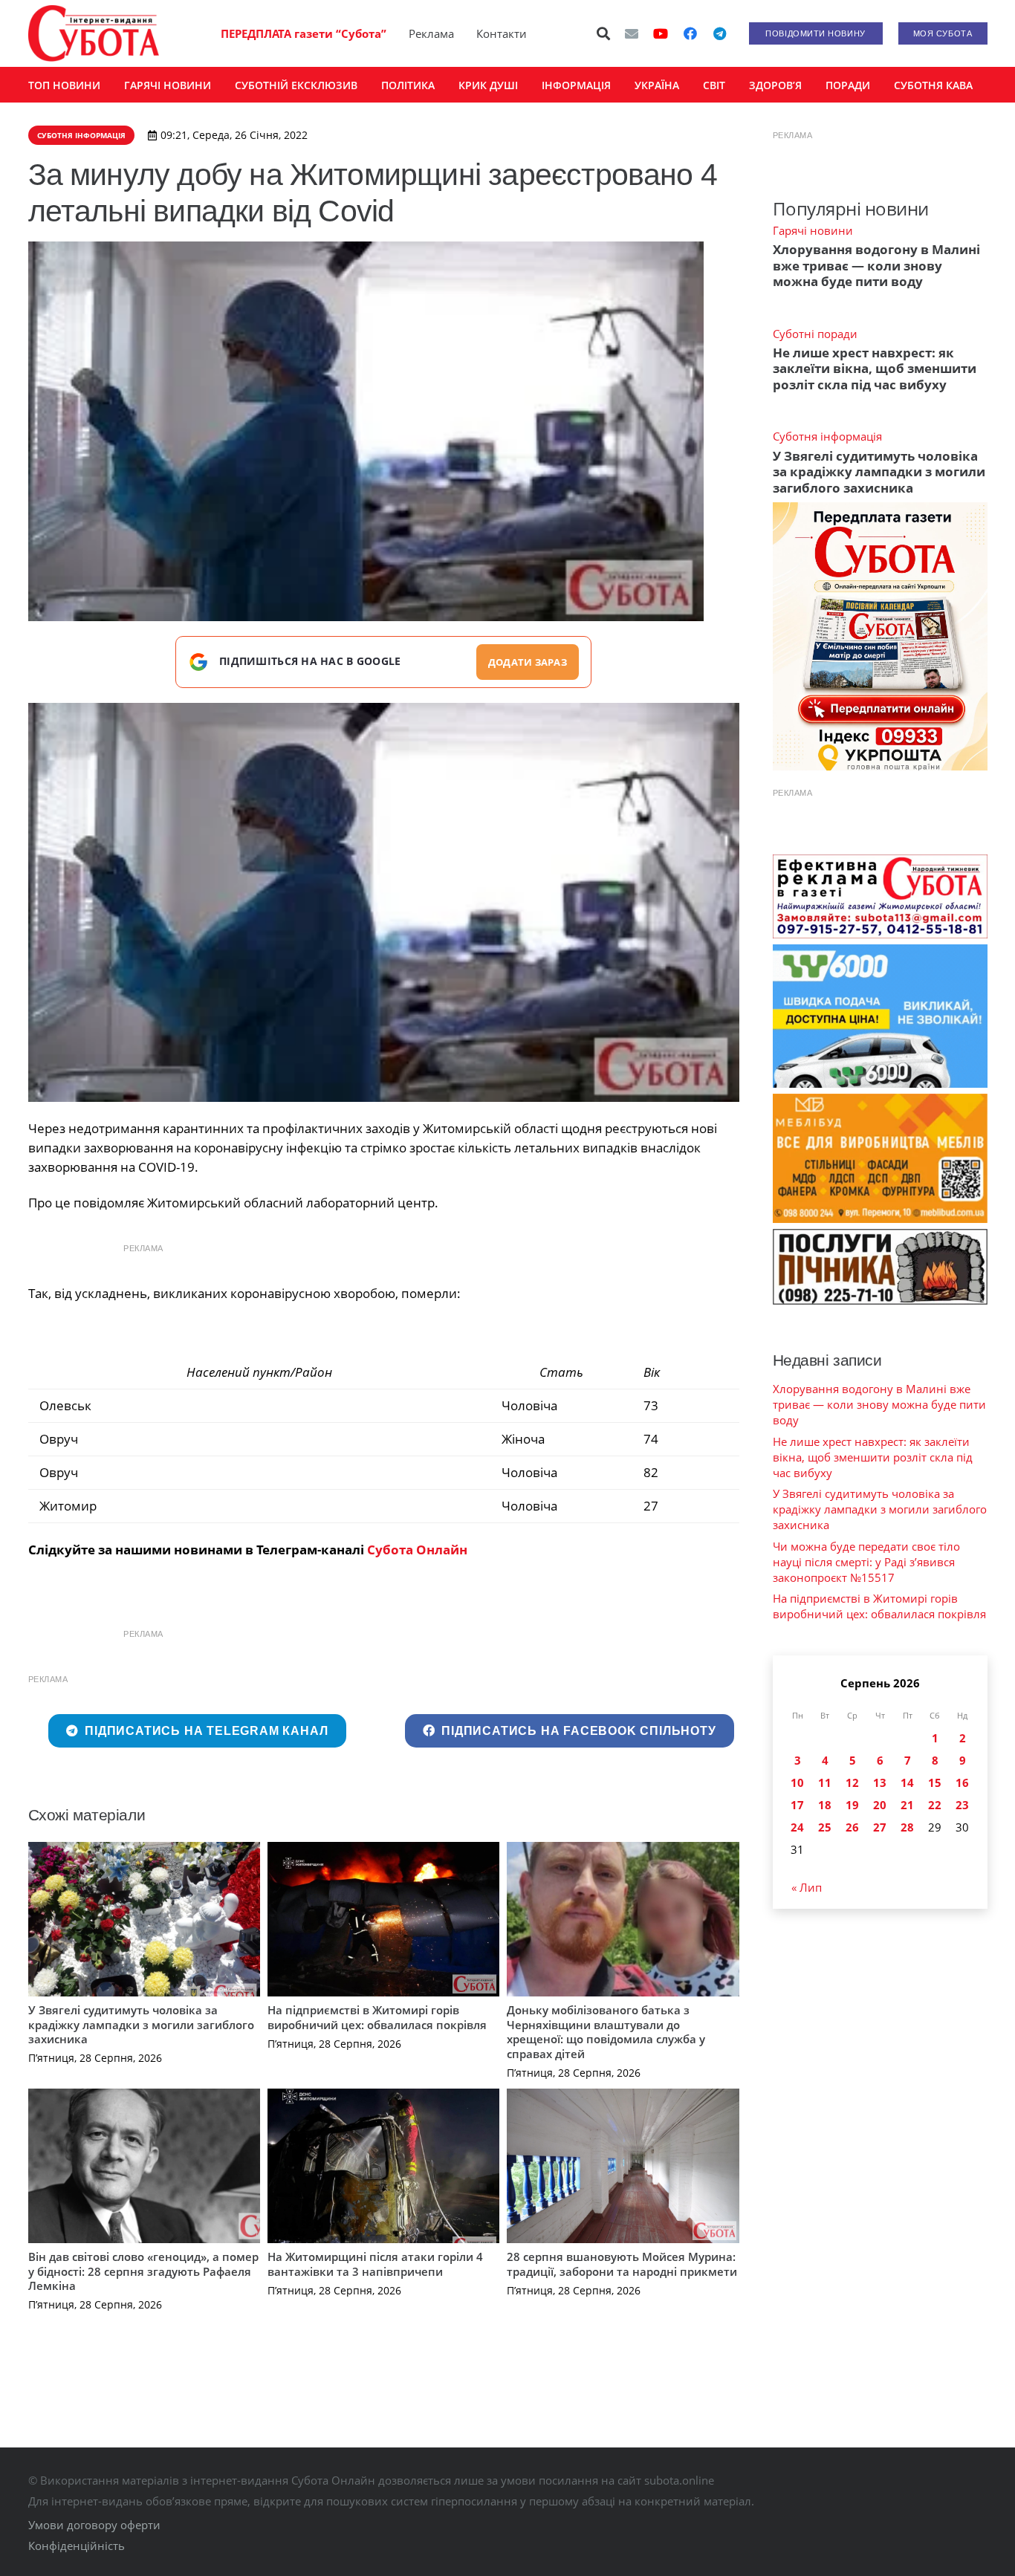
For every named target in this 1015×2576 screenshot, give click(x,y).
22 (935, 1805)
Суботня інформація (827, 436)
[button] (603, 33)
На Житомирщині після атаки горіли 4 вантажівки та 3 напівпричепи (375, 2264)
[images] (384, 903)
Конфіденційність (77, 2546)
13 (880, 1782)
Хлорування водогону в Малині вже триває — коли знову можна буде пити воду (876, 265)
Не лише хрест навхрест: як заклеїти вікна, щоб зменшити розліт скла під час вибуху (875, 369)
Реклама (431, 33)
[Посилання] (94, 33)
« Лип (807, 1887)
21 (907, 1805)
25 (825, 1827)
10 (797, 1782)
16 (962, 1782)
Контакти (502, 33)
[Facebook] (690, 33)
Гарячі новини (813, 230)
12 (852, 1782)
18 (825, 1805)
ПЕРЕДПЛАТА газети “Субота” (304, 33)
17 (797, 1805)
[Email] (632, 33)
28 (907, 1827)
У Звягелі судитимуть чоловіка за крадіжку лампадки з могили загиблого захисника (141, 2024)
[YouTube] (661, 33)
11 (825, 1782)
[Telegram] (720, 33)
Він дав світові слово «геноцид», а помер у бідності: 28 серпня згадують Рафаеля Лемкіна (143, 2271)
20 (880, 1805)
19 (852, 1805)
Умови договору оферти (94, 2525)
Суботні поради (815, 334)
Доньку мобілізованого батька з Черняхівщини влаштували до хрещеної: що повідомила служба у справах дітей (606, 2032)
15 (935, 1782)
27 (880, 1827)
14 (907, 1782)
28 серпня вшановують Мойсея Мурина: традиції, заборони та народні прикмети (622, 2264)
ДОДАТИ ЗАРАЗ (528, 662)
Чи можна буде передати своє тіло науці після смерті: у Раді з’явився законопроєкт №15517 (866, 1562)
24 (797, 1827)
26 (852, 1827)
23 (962, 1805)
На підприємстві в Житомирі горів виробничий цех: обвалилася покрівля (377, 2017)
